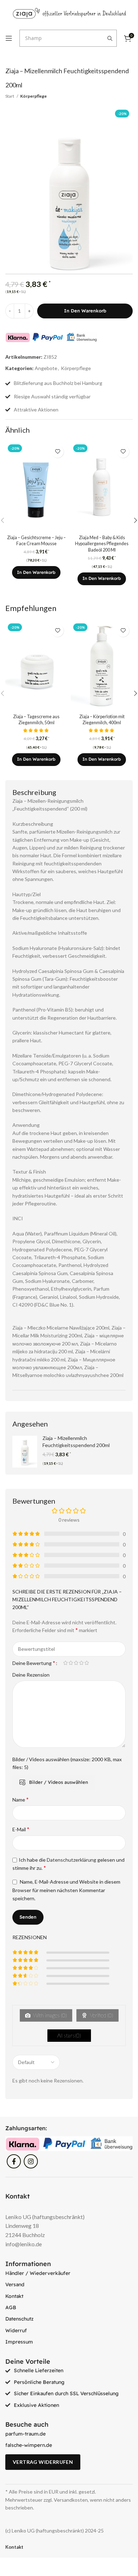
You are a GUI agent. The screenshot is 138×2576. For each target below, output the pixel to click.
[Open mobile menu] (9, 38)
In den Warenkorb (85, 311)
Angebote (46, 368)
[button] (36, 572)
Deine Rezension (31, 1675)
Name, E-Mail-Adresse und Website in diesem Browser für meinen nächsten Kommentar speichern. (66, 1890)
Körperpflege (33, 96)
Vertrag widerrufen (43, 2462)
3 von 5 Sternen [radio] (76, 1663)
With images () (50, 2015)
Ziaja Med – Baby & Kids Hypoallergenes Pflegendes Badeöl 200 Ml (102, 544)
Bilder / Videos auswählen (59, 1782)
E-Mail (21, 1829)
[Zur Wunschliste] (57, 452)
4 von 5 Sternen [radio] (81, 1663)
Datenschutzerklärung (71, 1860)
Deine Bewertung (34, 1663)
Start (10, 96)
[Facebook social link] (14, 2161)
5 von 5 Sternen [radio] (87, 1663)
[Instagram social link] (31, 2161)
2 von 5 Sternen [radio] (71, 1663)
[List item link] (69, 2273)
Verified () (101, 2015)
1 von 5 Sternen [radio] (65, 1663)
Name (21, 1799)
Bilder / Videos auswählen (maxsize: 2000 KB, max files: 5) (67, 1763)
